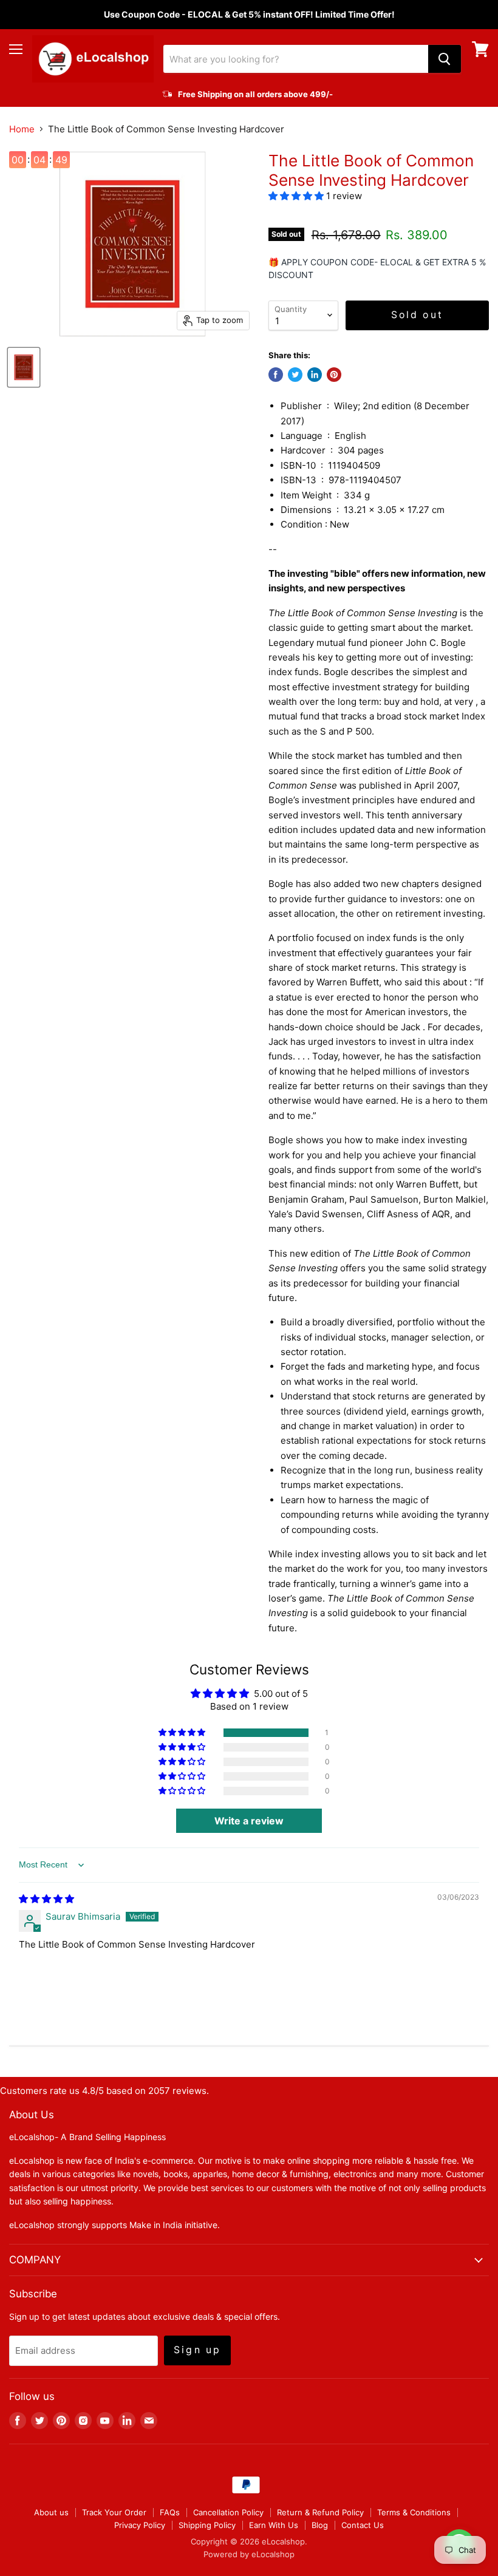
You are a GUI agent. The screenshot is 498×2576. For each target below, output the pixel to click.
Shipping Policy (207, 2525)
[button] (297, 196)
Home (22, 129)
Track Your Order (114, 2512)
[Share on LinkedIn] (315, 375)
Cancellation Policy (228, 2512)
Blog (320, 2525)
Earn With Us (274, 2525)
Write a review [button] (249, 1821)
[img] (46, 1899)
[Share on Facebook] (276, 375)
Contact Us (363, 2525)
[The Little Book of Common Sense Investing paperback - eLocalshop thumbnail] (24, 367)
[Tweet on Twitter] (295, 375)
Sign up (197, 2350)
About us (51, 2512)
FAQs (170, 2512)
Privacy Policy (140, 2525)
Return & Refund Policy (320, 2512)
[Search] (445, 59)
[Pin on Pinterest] (334, 375)
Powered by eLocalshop (249, 2554)
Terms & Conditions (414, 2512)
